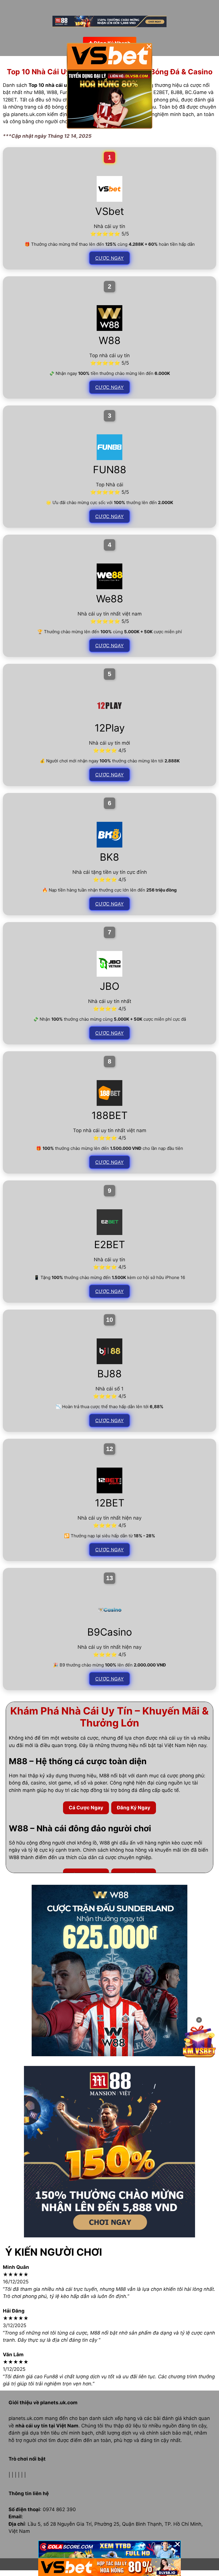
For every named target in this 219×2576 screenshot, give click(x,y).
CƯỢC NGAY (109, 258)
